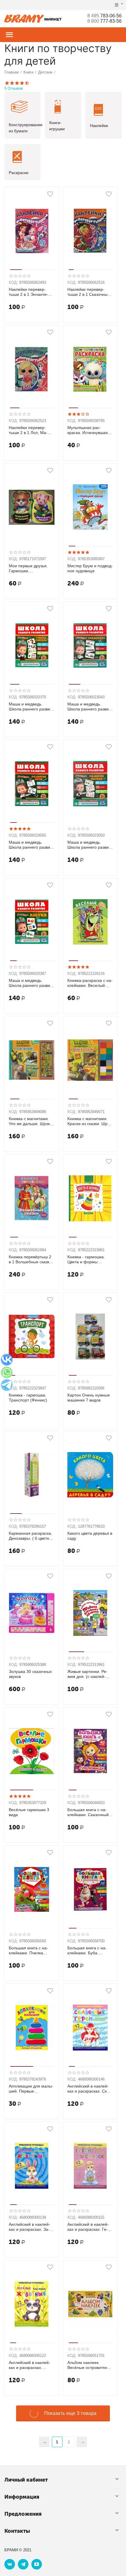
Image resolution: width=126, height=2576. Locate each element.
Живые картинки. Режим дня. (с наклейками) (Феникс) (87, 1674)
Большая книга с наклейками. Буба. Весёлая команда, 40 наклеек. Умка (88, 1951)
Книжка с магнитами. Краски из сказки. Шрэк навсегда (89, 1121)
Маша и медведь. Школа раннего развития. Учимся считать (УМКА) (30, 707)
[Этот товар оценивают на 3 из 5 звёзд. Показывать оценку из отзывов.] (78, 414)
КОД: (13, 282)
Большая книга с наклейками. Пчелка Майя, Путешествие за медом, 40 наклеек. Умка (30, 1951)
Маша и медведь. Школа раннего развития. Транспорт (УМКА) (90, 707)
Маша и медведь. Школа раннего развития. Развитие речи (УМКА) (30, 845)
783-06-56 (104, 16)
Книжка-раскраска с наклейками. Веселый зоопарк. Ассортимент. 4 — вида (90, 983)
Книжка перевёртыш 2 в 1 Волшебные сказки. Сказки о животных (31, 1259)
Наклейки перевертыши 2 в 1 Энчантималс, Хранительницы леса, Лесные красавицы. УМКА (30, 292)
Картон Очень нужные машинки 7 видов (89, 1398)
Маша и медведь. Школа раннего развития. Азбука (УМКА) (30, 983)
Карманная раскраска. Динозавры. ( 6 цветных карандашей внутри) (31, 1536)
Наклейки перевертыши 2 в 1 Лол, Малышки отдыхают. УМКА (31, 430)
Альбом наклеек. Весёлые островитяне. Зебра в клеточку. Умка (89, 2365)
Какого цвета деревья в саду (90, 1536)
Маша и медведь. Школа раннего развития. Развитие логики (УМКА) (89, 845)
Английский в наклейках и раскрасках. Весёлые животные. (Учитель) (29, 2365)
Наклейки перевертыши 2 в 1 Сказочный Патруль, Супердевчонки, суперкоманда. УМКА (89, 292)
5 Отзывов (14, 88)
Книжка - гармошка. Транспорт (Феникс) (28, 1398)
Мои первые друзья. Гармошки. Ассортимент (28, 568)
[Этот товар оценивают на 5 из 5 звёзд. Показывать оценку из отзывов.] (78, 552)
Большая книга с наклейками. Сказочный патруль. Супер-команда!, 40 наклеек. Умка (88, 1812)
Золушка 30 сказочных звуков (30, 1674)
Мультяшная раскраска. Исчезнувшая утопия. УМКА (88, 430)
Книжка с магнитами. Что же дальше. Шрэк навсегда (29, 1121)
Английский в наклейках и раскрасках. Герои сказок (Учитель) (88, 2227)
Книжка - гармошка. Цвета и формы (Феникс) (86, 1259)
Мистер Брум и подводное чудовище (90, 568)
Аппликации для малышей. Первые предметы (31, 2089)
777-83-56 (104, 21)
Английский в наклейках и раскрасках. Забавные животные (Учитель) (29, 2227)
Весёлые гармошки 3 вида (29, 1812)
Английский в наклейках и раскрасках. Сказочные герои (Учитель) (90, 2089)
